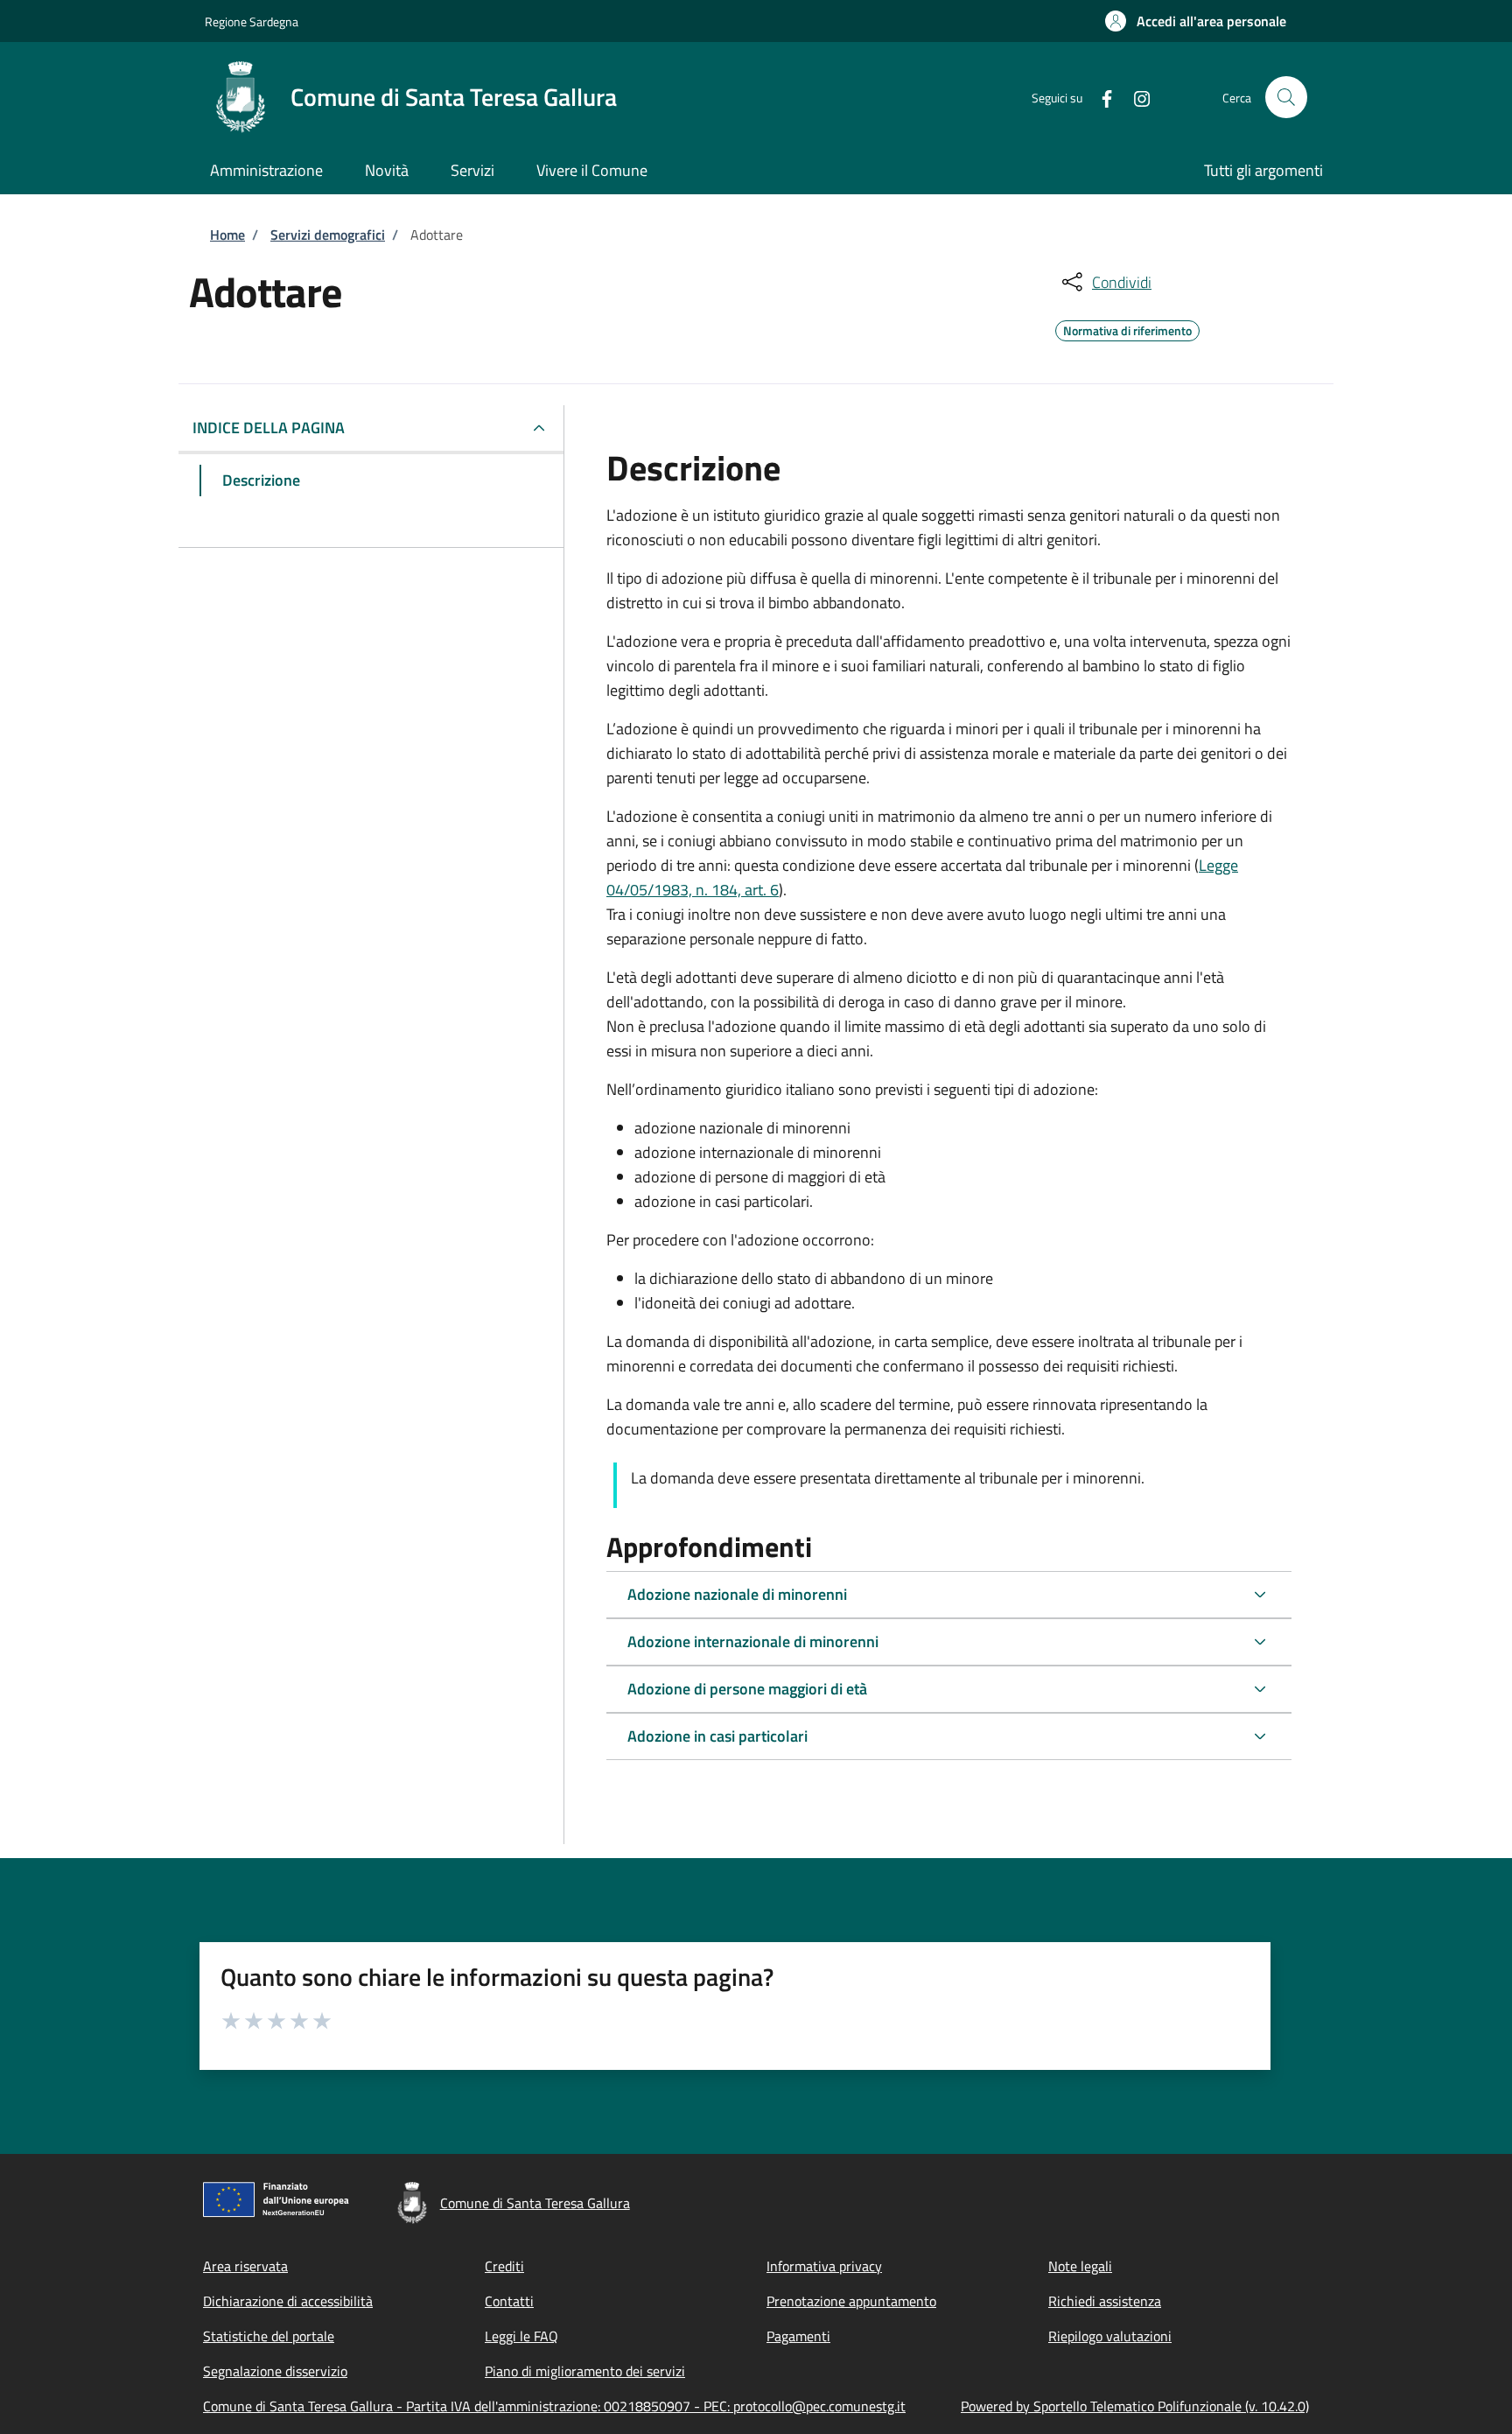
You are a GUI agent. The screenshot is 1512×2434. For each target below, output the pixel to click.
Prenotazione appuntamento (851, 2301)
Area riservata (245, 2266)
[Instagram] (1135, 97)
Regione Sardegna (252, 21)
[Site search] (1286, 97)
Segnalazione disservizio (275, 2371)
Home (227, 235)
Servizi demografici (328, 235)
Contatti (509, 2301)
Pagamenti (798, 2336)
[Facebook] (1100, 97)
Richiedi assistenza (1105, 2301)
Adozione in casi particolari (717, 1736)
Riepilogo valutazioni (1110, 2336)
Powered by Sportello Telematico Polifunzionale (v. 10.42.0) (1135, 2406)
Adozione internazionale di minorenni (753, 1641)
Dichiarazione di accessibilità (288, 2301)
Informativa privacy (824, 2266)
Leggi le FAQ (521, 2336)
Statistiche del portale (269, 2336)
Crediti (504, 2266)
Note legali (1080, 2266)
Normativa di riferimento (1127, 328)
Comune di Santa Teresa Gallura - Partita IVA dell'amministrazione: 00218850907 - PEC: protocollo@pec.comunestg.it (554, 2406)
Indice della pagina (269, 428)
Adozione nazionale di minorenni (737, 1594)
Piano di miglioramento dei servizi (585, 2371)
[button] (1196, 21)
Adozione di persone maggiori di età (747, 1689)
